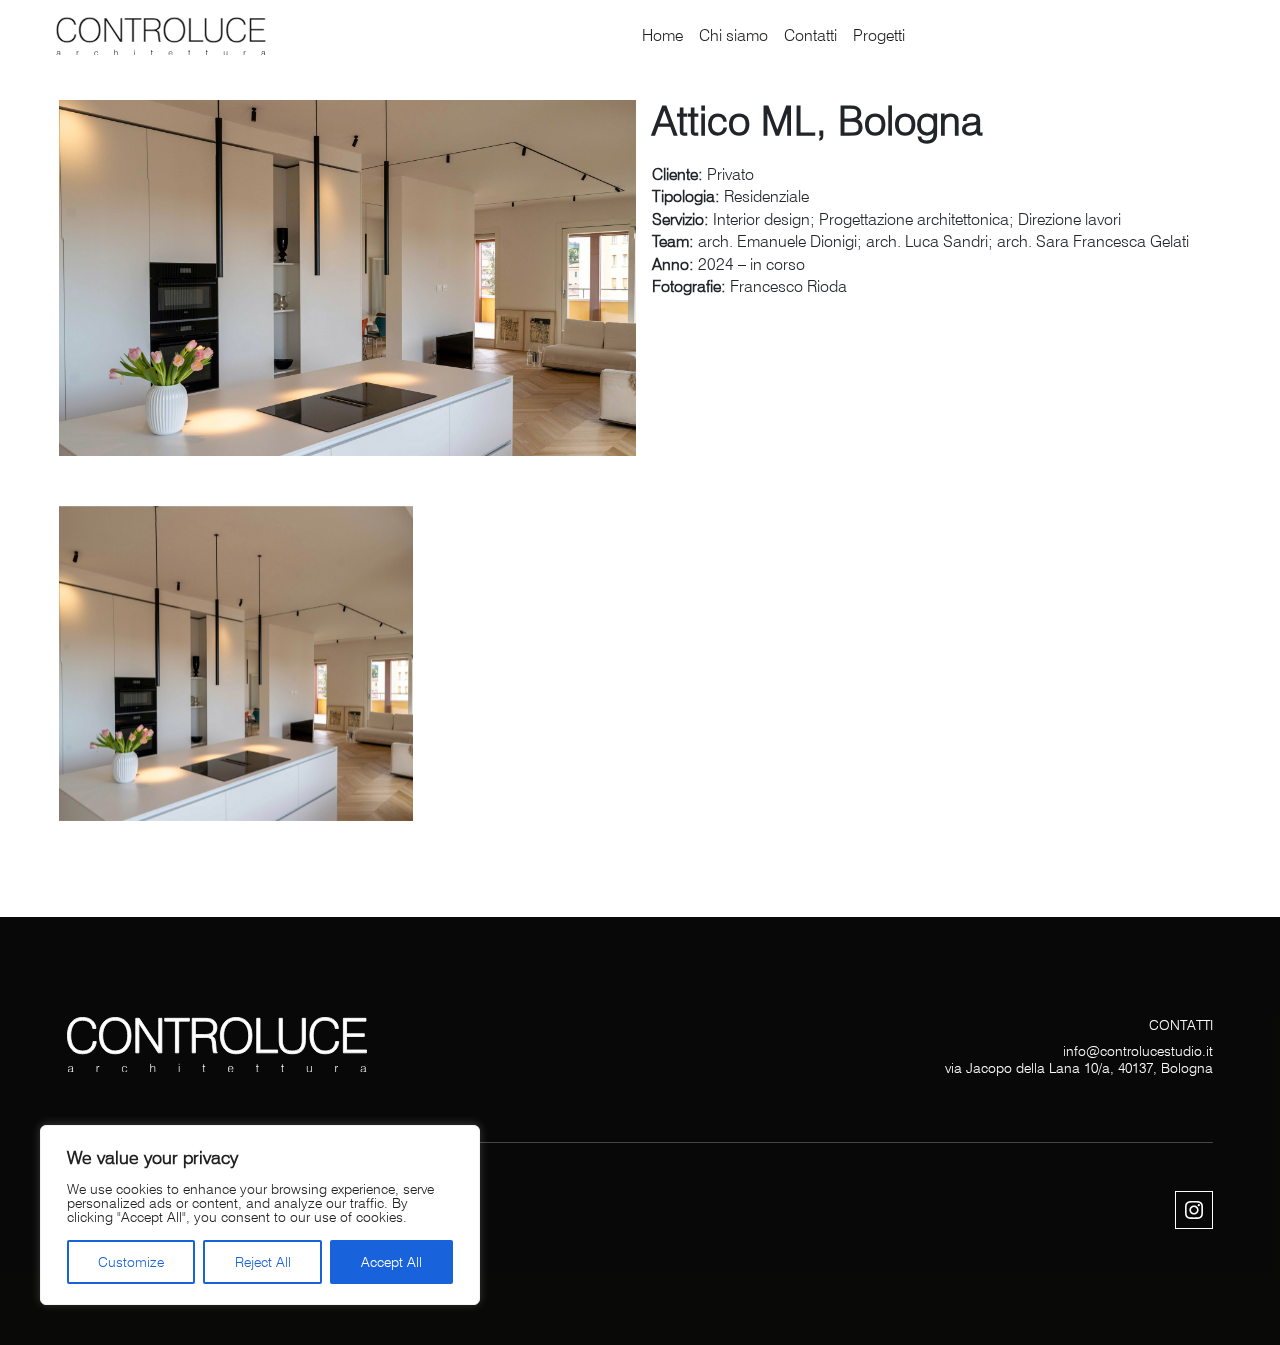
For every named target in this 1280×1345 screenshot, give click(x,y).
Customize (131, 1262)
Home (662, 35)
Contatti (810, 35)
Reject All (263, 1262)
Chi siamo (733, 35)
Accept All (391, 1262)
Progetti (879, 35)
